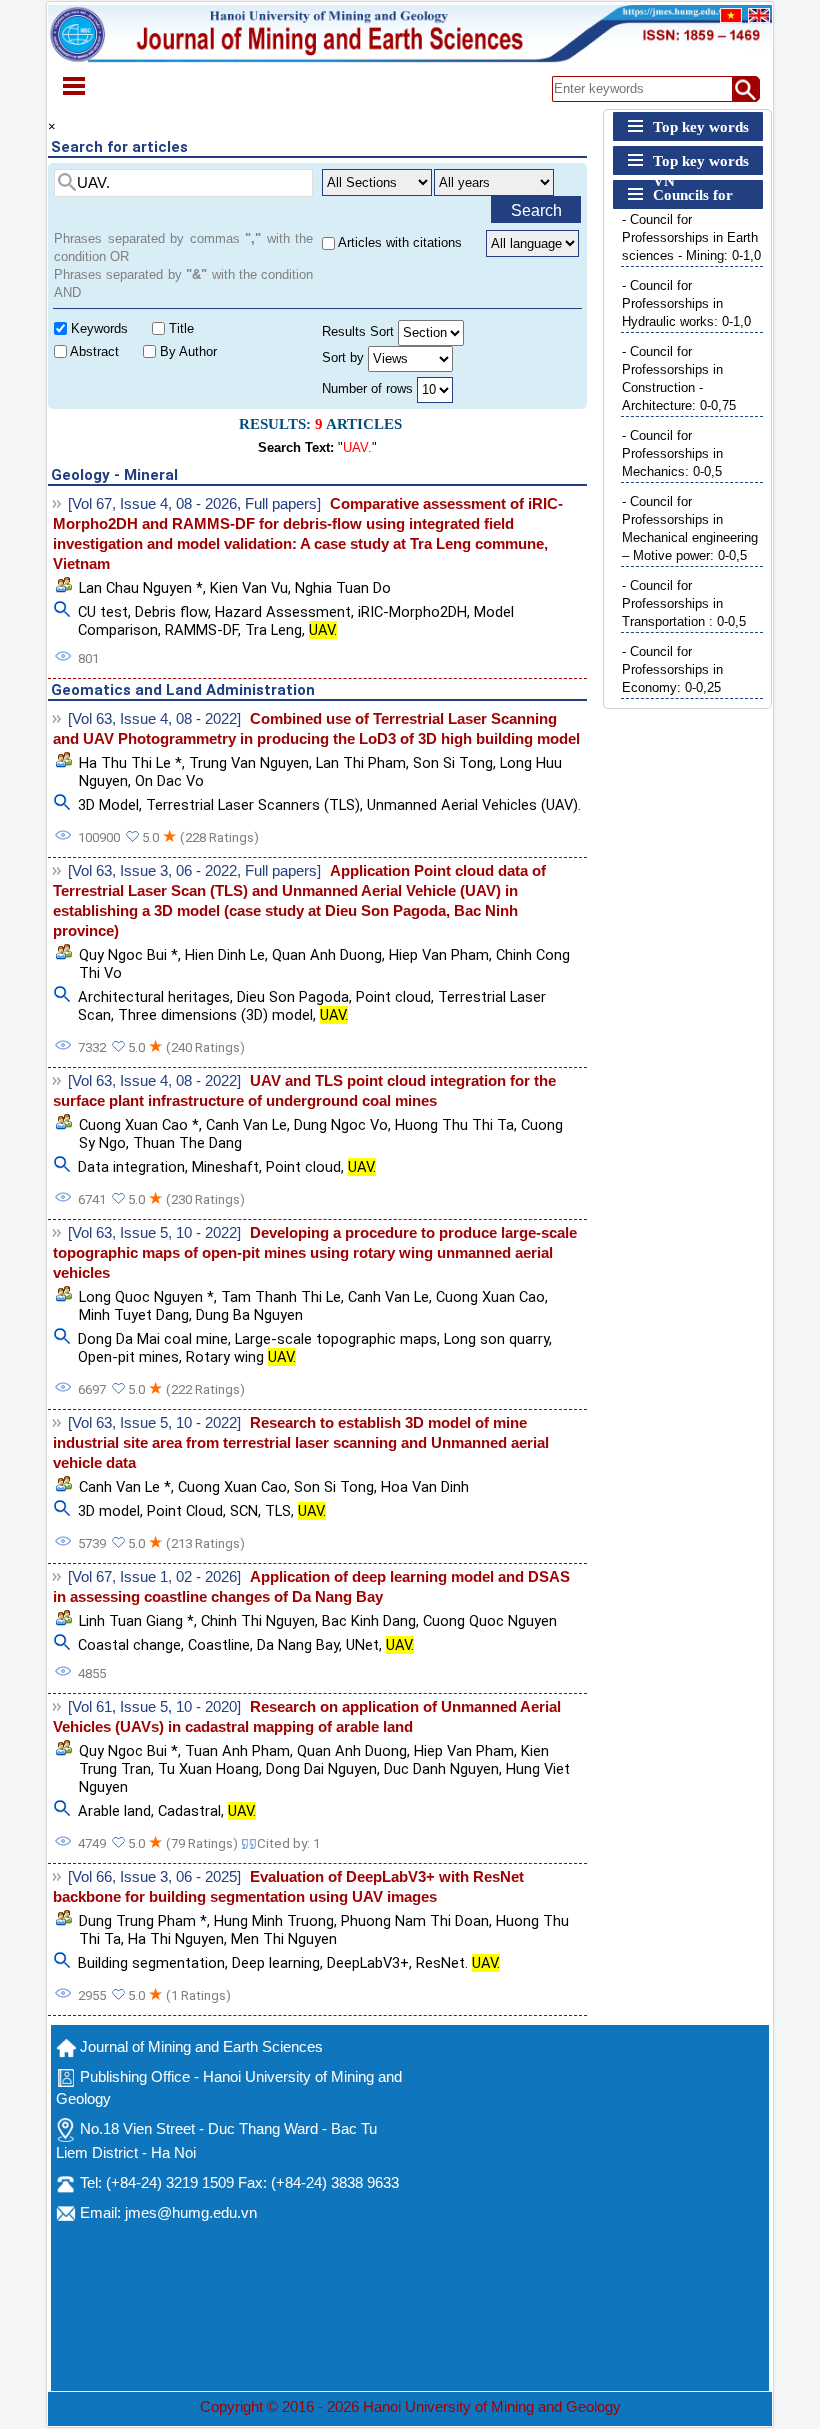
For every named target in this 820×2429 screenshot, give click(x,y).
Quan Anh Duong (327, 955)
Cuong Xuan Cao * (139, 1125)
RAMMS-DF (201, 630)
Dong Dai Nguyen (321, 1769)
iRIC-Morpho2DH (412, 612)
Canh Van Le (246, 1125)
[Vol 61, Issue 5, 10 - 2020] (154, 1707)
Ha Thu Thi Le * (130, 763)
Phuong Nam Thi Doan (415, 1921)
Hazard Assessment (283, 612)
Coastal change (129, 1645)
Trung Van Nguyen (249, 763)
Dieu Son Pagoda (293, 997)
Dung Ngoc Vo (341, 1125)
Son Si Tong (453, 763)
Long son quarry (496, 1339)
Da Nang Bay (298, 1645)
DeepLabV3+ (368, 1963)
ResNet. (458, 1963)
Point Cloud (185, 1511)
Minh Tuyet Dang (134, 1315)
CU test (103, 612)
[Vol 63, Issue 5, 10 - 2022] (154, 1233)
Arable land (114, 1811)
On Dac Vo (169, 781)
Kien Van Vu (249, 588)
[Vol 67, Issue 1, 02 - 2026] (154, 1577)
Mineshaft (225, 1167)
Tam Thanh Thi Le (281, 1297)
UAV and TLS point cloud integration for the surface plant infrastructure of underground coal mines (304, 1091)
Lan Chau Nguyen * (141, 588)
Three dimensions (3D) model (215, 1015)
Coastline (219, 1645)
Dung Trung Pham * (143, 1921)
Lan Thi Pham (361, 763)
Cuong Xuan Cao (490, 1297)
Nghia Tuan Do (343, 588)
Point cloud (393, 997)
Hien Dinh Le (225, 955)
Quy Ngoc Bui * (128, 955)
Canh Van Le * (125, 1487)
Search (536, 210)
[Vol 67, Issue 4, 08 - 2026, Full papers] (194, 504)
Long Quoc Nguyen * (146, 1297)
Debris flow (171, 612)
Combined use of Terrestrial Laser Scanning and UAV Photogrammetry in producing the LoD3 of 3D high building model (316, 729)
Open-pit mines (128, 1357)
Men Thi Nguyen (284, 1939)
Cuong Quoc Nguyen (490, 1621)
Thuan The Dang (187, 1143)
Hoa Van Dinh (425, 1487)
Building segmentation (151, 1963)
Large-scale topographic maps (336, 1339)
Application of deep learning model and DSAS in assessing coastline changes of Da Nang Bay (311, 1587)
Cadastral (189, 1811)
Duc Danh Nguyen (441, 1769)
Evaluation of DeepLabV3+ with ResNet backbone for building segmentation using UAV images (288, 1887)
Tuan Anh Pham (237, 1751)
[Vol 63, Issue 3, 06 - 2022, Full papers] (194, 871)
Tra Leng (273, 630)
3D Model (108, 805)
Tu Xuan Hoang (208, 1769)
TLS (278, 1511)
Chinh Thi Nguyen (258, 1621)
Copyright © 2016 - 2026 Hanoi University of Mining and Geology (410, 2407)
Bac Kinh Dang (369, 1621)
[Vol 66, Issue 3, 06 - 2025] (154, 1877)
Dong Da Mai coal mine (153, 1339)
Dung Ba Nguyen (249, 1315)
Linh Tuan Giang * (136, 1621)
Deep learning (276, 1963)
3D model (109, 1511)
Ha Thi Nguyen (176, 1939)
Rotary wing (241, 1357)
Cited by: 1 (288, 1843)
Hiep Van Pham (439, 955)
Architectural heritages (154, 997)
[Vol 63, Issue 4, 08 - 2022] (154, 719)
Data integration (131, 1167)
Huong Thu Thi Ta (454, 1125)
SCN (244, 1511)
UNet (362, 1645)
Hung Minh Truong (274, 1921)
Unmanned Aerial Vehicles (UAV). (474, 805)
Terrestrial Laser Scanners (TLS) (253, 805)
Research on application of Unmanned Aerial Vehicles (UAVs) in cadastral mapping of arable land (307, 1717)
